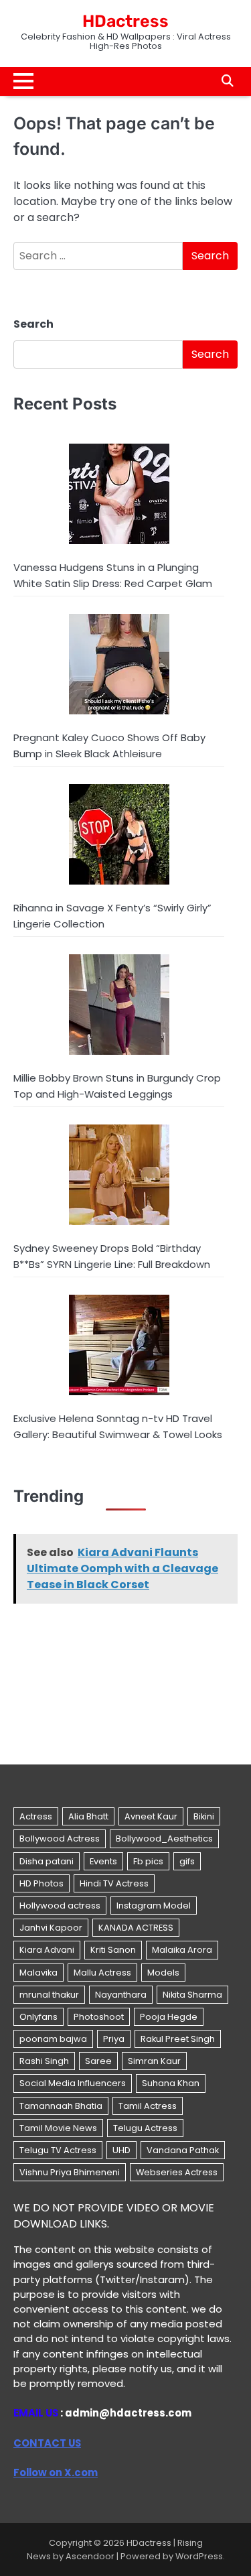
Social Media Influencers (73, 2083)
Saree (98, 2061)
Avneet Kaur (151, 1816)
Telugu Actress (145, 2128)
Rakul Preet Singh (178, 2039)
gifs (187, 1861)
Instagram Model (154, 1906)
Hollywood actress (60, 1906)
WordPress (199, 2556)
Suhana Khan (171, 2083)
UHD (121, 2150)
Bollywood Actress (60, 1839)
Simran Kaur (154, 2061)
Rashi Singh (44, 2061)
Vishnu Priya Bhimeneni (70, 2172)
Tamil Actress (148, 2106)
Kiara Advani (47, 1950)
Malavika (38, 1973)
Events (103, 1861)
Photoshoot (99, 2017)
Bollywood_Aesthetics (164, 1839)
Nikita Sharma (192, 1995)
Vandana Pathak (183, 2150)
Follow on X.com (56, 2472)
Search (33, 324)
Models (163, 1973)
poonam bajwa (53, 2039)
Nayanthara (121, 1995)
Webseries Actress (177, 2172)
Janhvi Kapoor (51, 1928)
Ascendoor (90, 2556)
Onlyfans (38, 2017)
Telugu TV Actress (58, 2150)
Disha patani (47, 1861)
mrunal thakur (49, 1995)
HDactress (125, 21)
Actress (36, 1816)
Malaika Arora (182, 1950)
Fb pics (148, 1861)
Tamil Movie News (58, 2128)
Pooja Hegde (169, 2017)
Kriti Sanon (113, 1950)
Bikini (204, 1816)
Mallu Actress (102, 1973)
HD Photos (41, 1883)
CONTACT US (47, 2443)
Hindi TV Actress (114, 1883)
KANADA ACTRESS (136, 1928)
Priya (114, 2039)
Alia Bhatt (88, 1816)
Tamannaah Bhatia (61, 2106)
